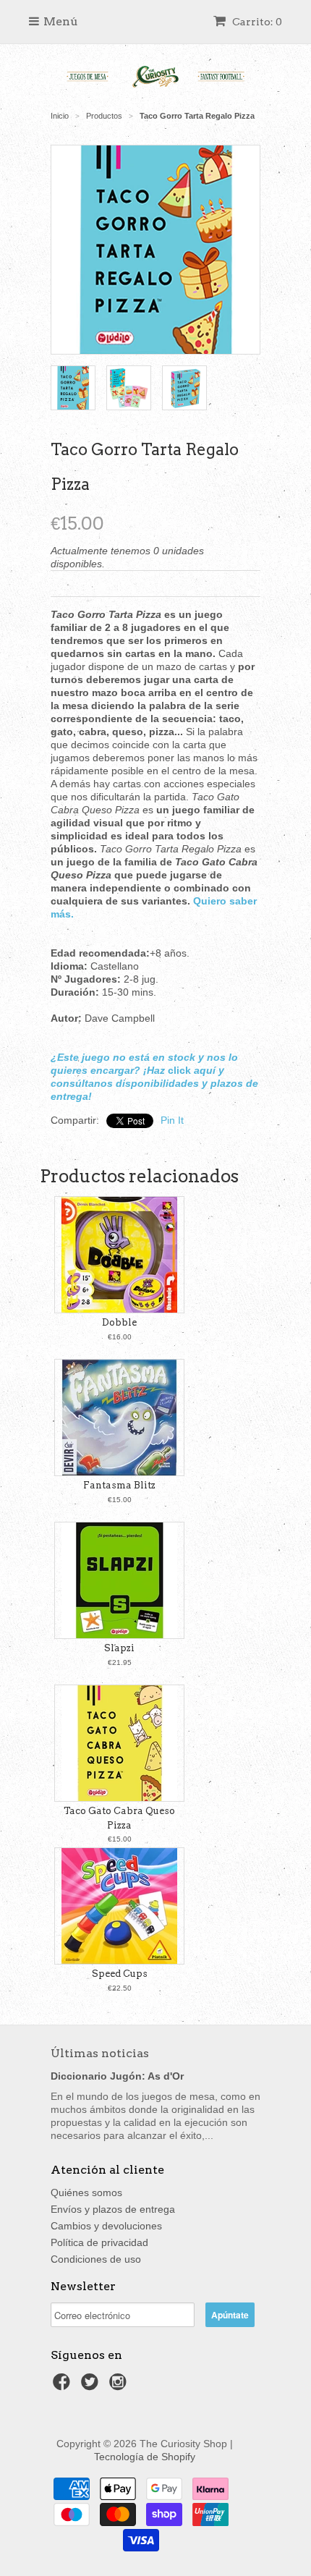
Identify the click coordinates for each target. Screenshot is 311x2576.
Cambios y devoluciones (106, 2226)
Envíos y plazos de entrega (113, 2209)
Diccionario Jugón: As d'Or (117, 2076)
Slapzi (119, 1648)
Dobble (119, 1322)
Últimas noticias (100, 2053)
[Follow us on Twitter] (92, 2386)
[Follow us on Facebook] (64, 2386)
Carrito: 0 (256, 22)
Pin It (172, 1120)
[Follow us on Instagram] (120, 2386)
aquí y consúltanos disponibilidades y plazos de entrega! (154, 1083)
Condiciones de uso (96, 2259)
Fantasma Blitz (119, 1485)
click (179, 1070)
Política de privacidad (99, 2242)
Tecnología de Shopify (145, 2457)
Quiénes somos (86, 2192)
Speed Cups (120, 1974)
